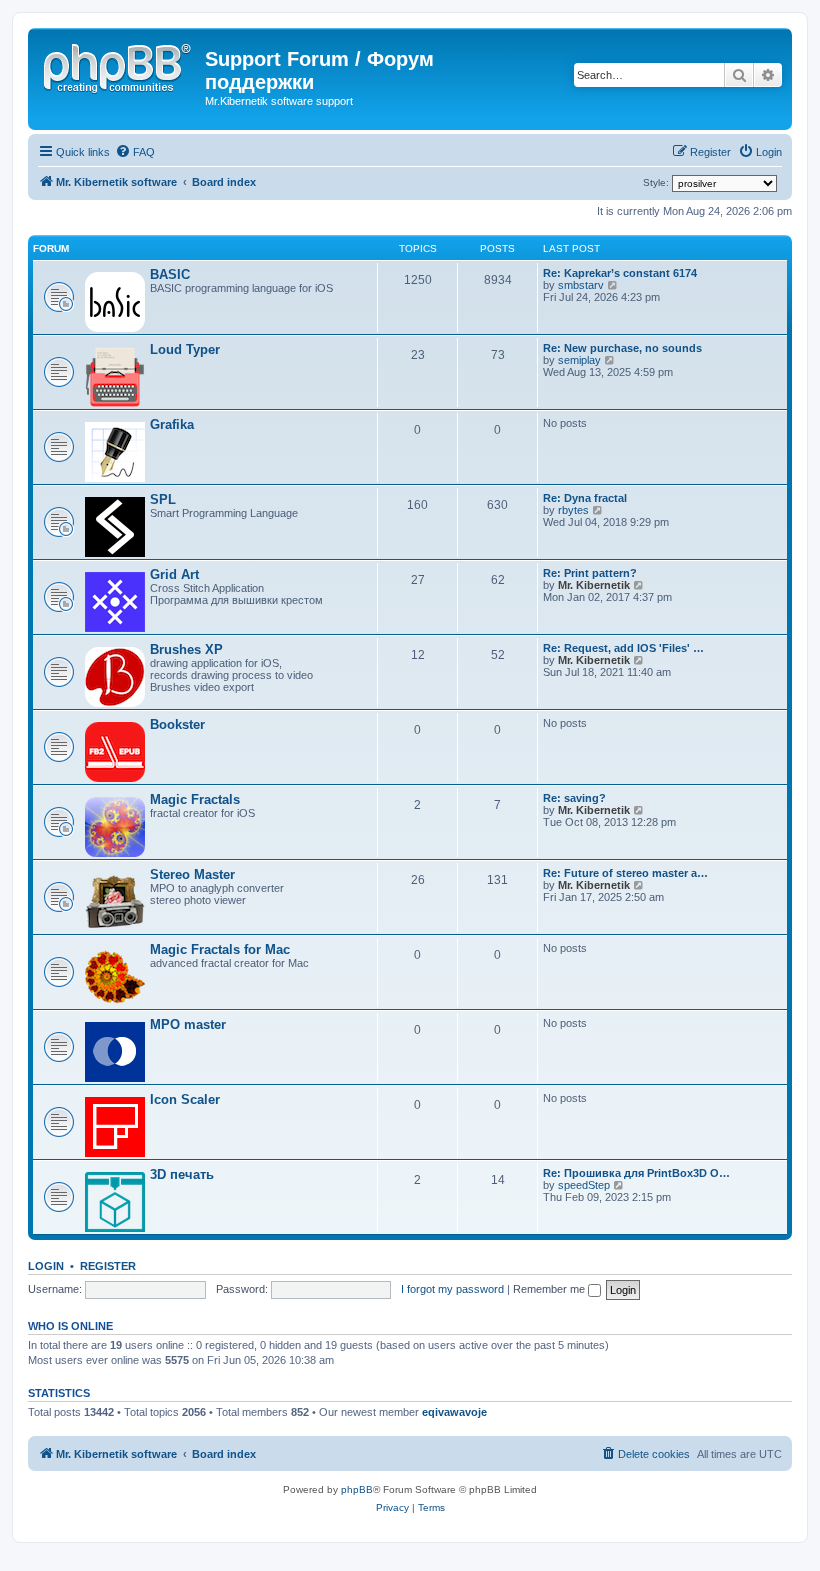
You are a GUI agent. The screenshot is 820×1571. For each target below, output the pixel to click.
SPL (163, 499)
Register (108, 1266)
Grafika (172, 424)
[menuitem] (135, 152)
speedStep (584, 1185)
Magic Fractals (195, 799)
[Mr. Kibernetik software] (119, 65)
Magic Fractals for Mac (220, 949)
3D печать (182, 1174)
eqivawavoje (454, 1412)
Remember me (550, 1289)
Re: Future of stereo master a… (625, 873)
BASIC (170, 274)
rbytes (573, 510)
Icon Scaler (185, 1099)
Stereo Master (192, 874)
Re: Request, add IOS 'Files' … (623, 648)
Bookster (177, 724)
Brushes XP (186, 649)
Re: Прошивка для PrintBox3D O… (636, 1173)
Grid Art (174, 574)
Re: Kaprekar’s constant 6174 (620, 273)
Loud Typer (185, 349)
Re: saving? (574, 798)
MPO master (188, 1024)
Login (46, 1266)
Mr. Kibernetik (594, 585)
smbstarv (581, 285)
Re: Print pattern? (590, 573)
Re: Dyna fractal (585, 498)
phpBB (357, 1489)
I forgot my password (452, 1289)
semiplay (579, 360)
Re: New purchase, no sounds (622, 348)
